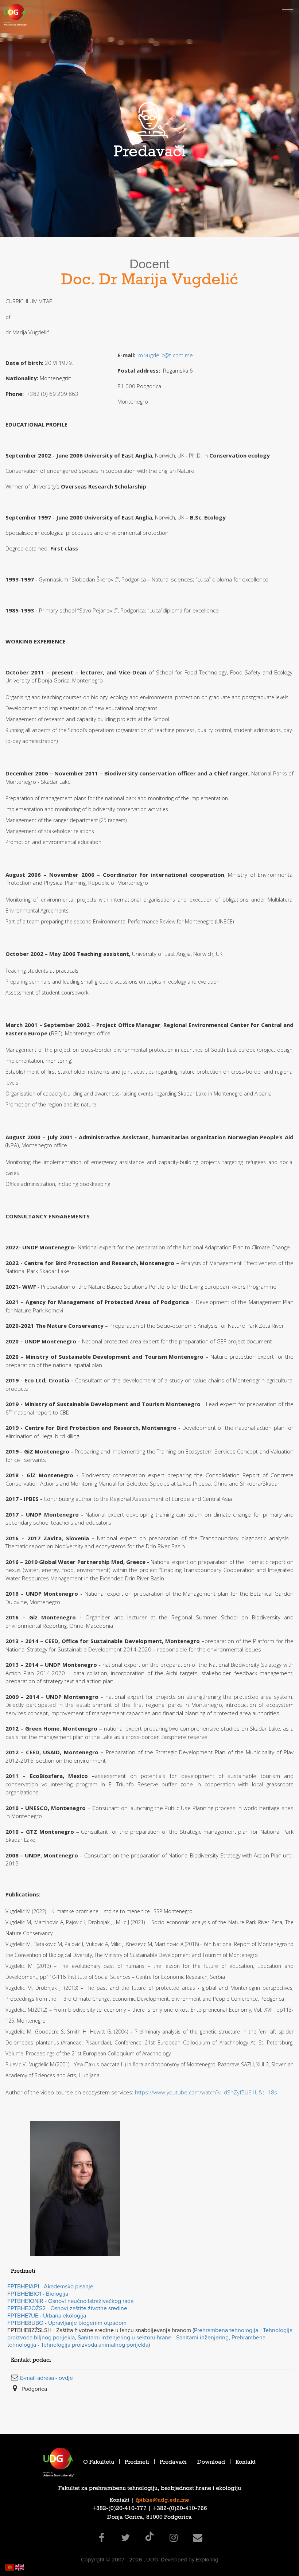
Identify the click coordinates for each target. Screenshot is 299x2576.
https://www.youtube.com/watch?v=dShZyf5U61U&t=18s (206, 2092)
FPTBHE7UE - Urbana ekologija (47, 2316)
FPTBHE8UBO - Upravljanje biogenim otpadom (67, 2323)
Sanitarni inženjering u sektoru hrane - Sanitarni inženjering (153, 2338)
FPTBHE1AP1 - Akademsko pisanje (50, 2287)
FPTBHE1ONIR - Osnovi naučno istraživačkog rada (70, 2301)
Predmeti (137, 2463)
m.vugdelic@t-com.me (166, 355)
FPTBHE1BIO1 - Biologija (38, 2294)
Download (211, 2463)
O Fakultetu (99, 2463)
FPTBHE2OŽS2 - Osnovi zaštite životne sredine (67, 2308)
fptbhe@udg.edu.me (163, 2501)
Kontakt (246, 2463)
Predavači (173, 2463)
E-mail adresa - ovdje (46, 2378)
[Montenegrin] (10, 2567)
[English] (20, 2567)
